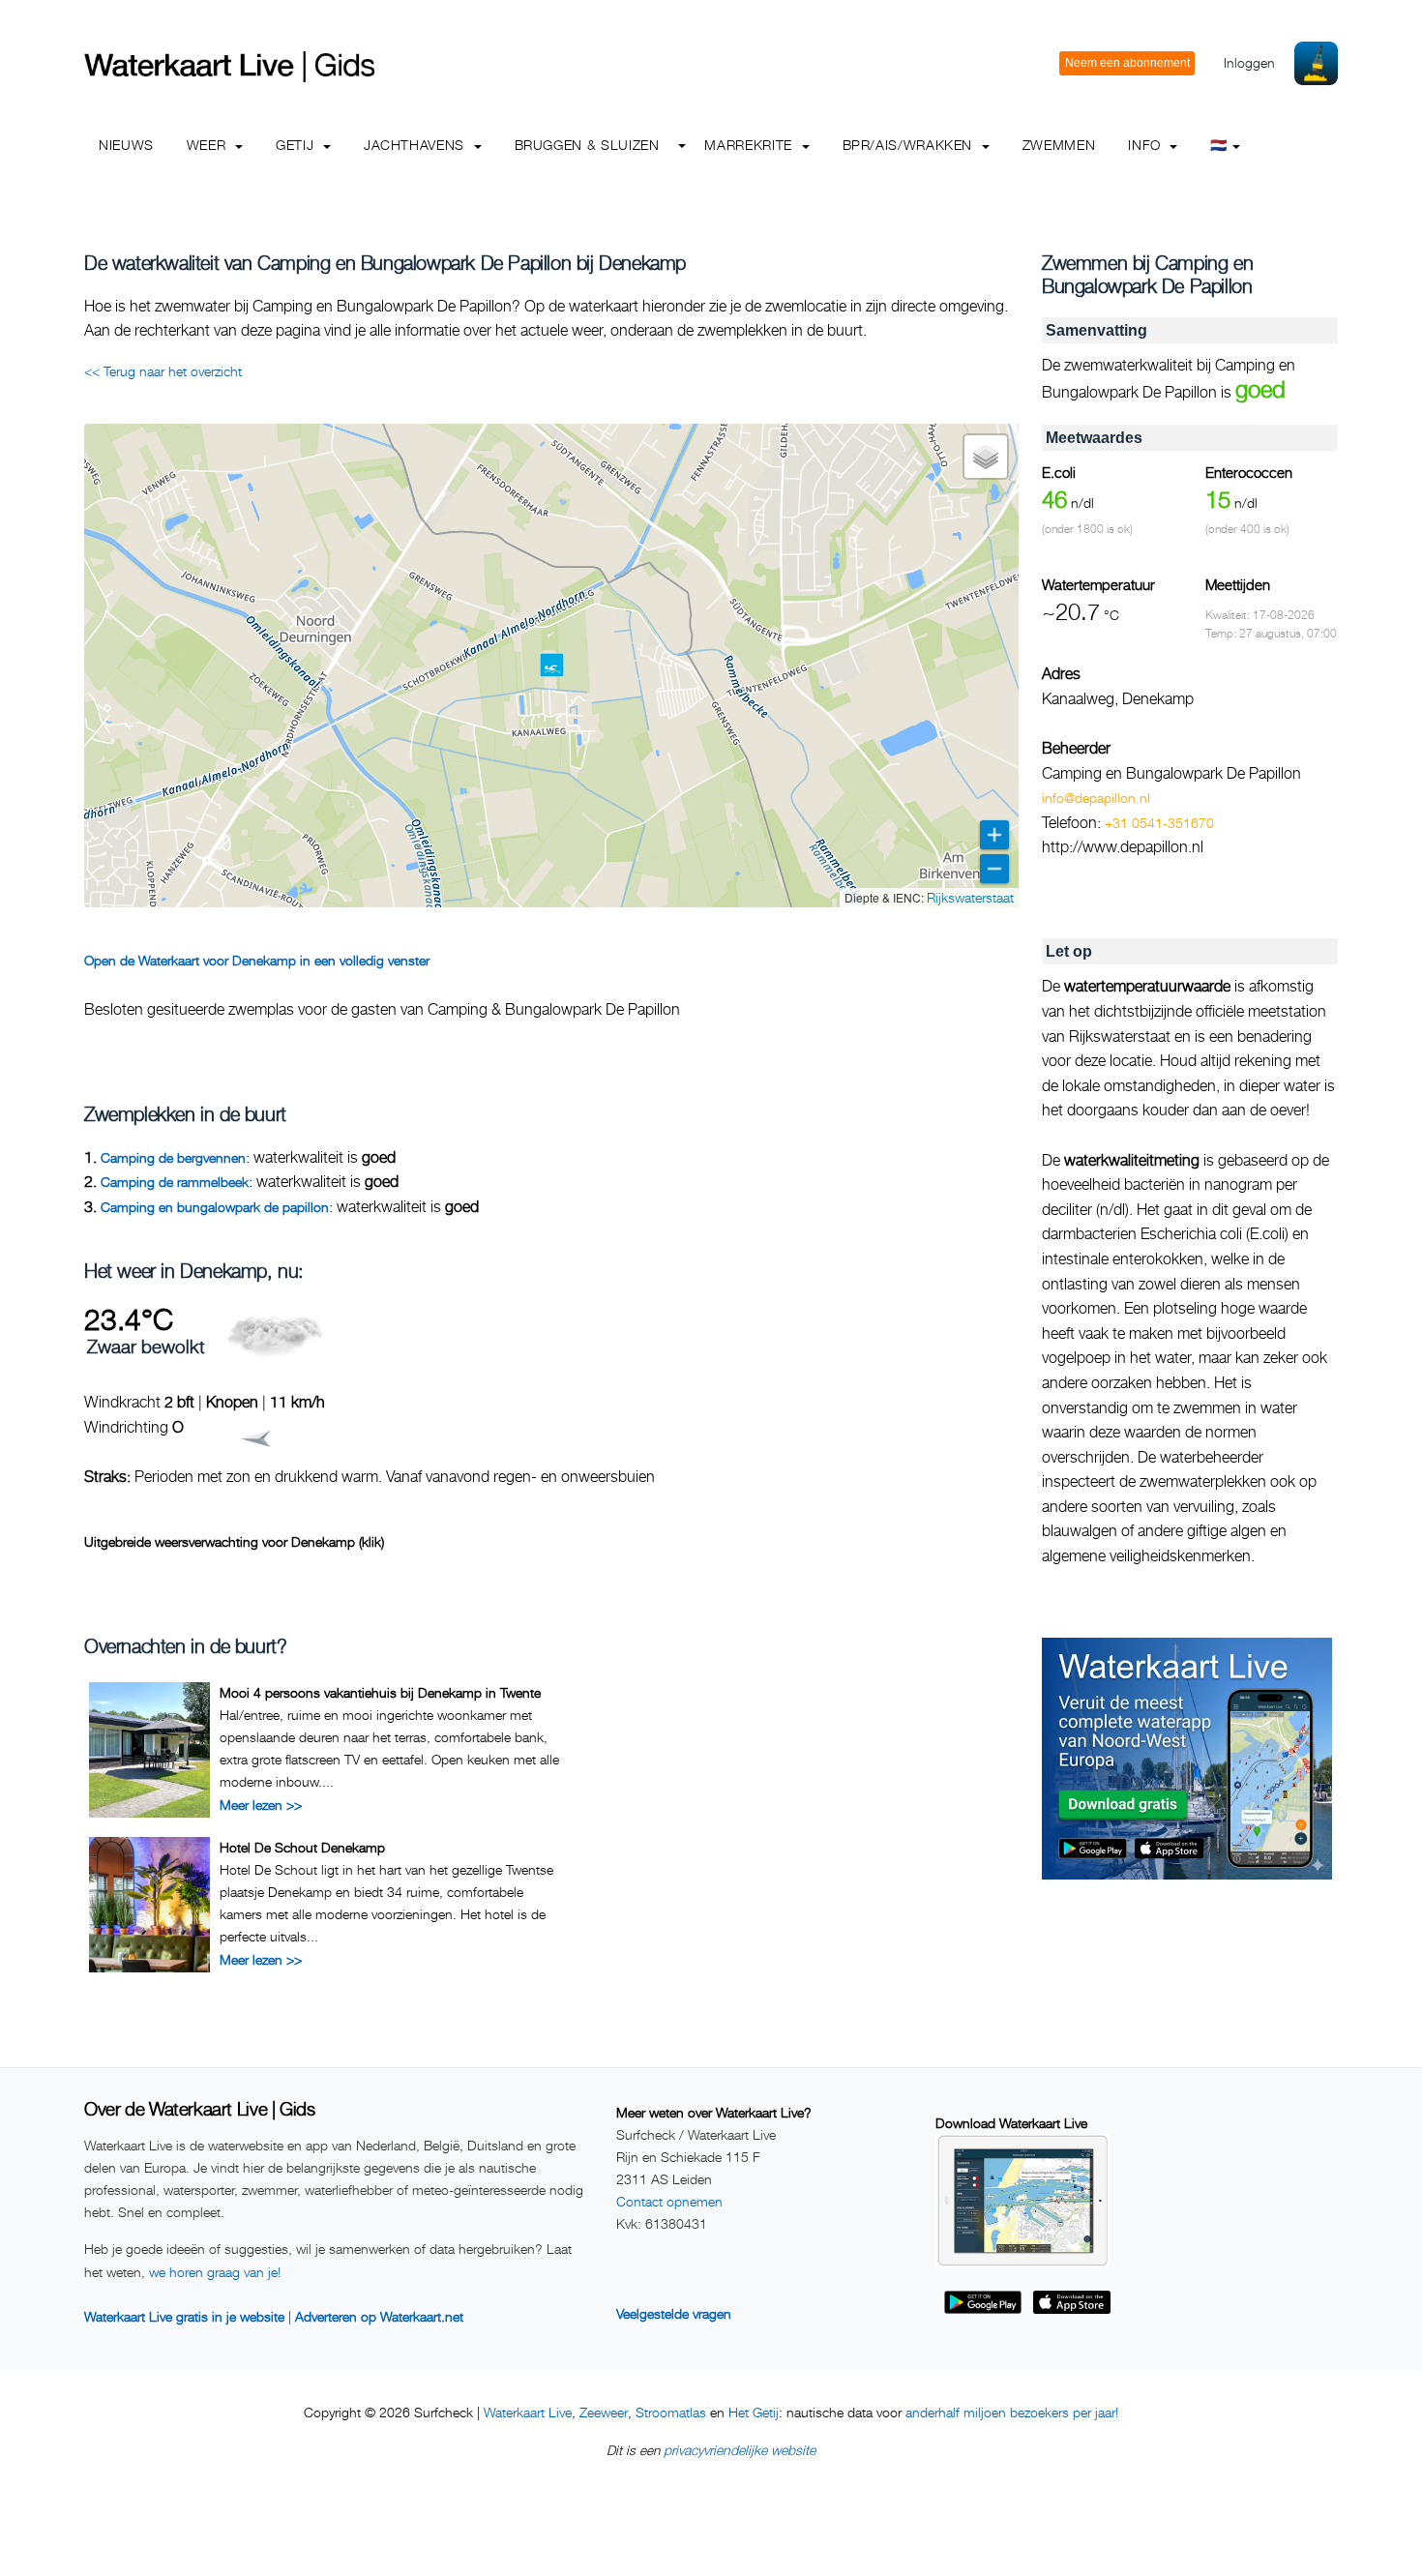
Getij (297, 145)
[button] (552, 665)
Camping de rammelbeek (175, 1182)
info (1146, 145)
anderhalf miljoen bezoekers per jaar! (1012, 2412)
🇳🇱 (1219, 145)
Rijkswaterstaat (970, 897)
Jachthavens (416, 145)
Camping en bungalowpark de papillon (215, 1207)
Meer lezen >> (261, 1805)
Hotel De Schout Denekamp (302, 1847)
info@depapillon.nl (1096, 798)
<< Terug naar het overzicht (163, 371)
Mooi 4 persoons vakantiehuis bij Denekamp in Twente (380, 1692)
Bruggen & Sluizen (587, 145)
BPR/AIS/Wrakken (910, 145)
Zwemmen (1059, 145)
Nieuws (126, 145)
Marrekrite (750, 145)
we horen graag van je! (215, 2272)
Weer (208, 145)
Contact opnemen (669, 2201)
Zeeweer (604, 2412)
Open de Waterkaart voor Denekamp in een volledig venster (257, 960)
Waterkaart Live (528, 2412)
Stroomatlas (671, 2412)
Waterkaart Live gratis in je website (184, 2316)
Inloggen (1249, 62)
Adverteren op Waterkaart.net (379, 2316)
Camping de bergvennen (173, 1157)
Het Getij (754, 2412)
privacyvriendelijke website (740, 2450)
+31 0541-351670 (1159, 823)
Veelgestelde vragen (674, 2313)
